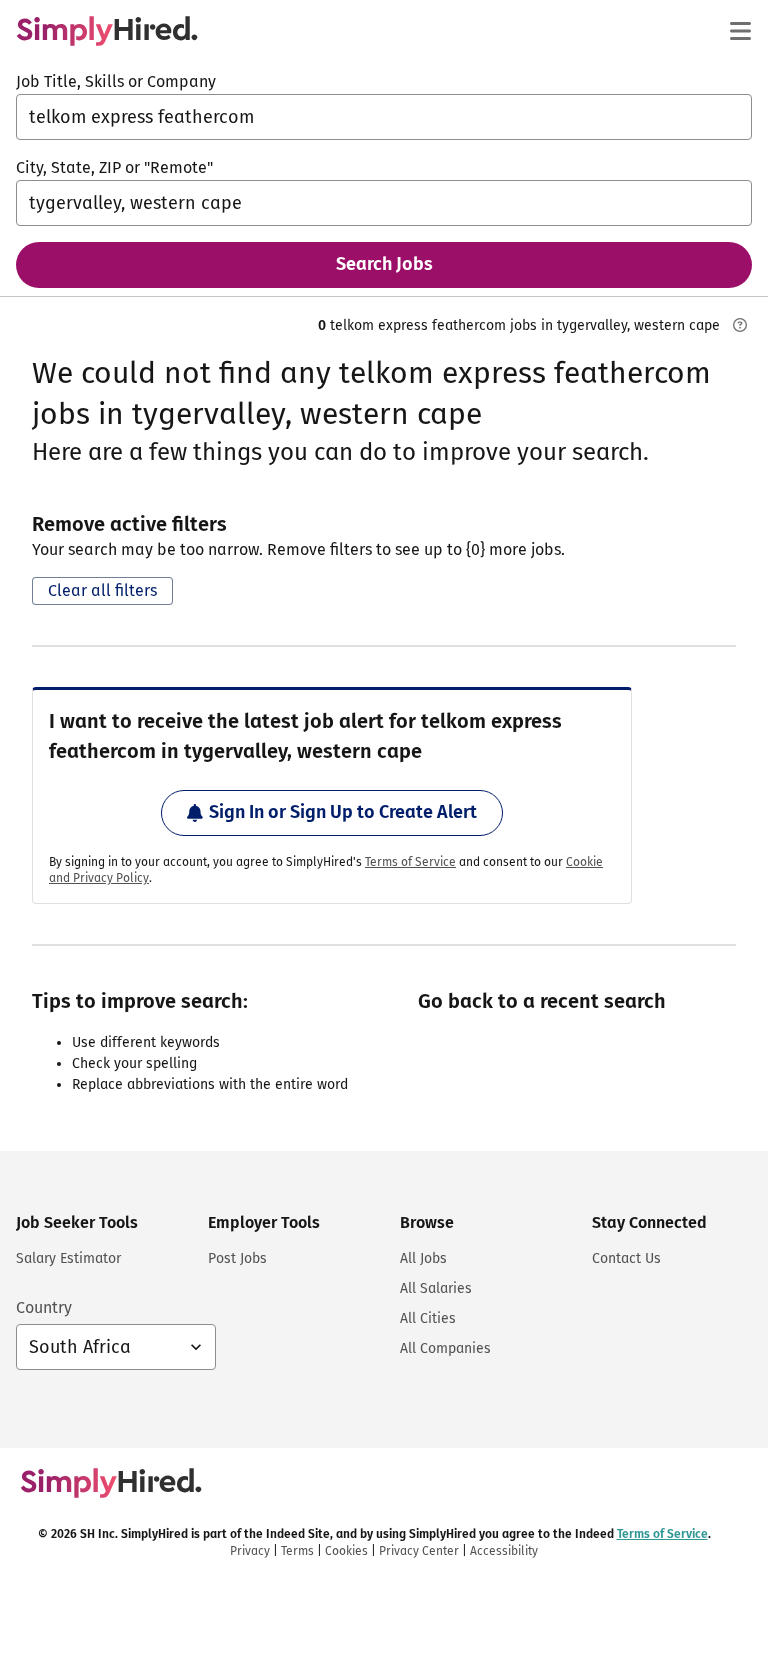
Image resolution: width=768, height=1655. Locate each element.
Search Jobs (384, 264)
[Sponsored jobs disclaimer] (740, 325)
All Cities (428, 1318)
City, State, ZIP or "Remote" (114, 167)
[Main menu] (740, 31)
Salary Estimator (68, 1258)
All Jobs (423, 1258)
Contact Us (626, 1258)
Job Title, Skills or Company (116, 81)
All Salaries (436, 1288)
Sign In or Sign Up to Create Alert (343, 812)
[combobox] (384, 117)
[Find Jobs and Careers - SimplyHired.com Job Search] (107, 31)
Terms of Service (410, 862)
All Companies (445, 1348)
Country (44, 1307)
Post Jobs (237, 1258)
